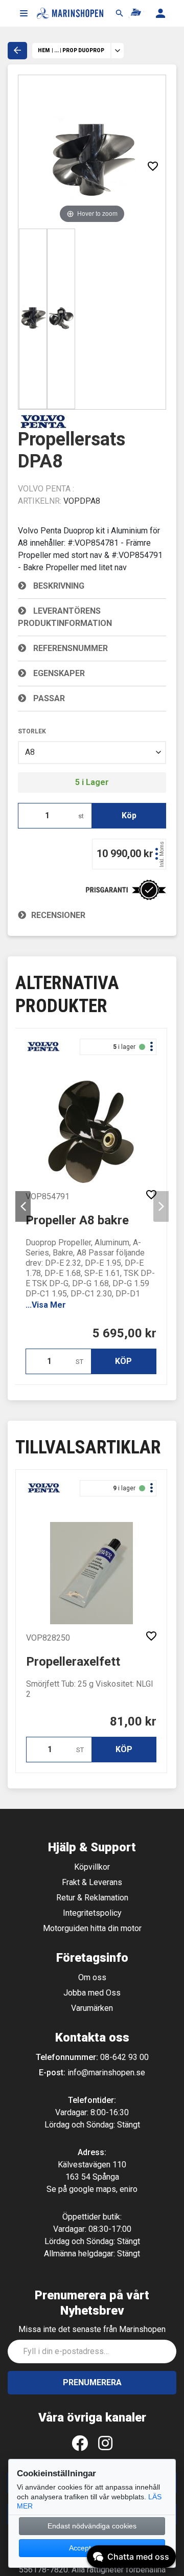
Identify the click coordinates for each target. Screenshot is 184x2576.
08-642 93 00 (124, 2057)
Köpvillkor (92, 1867)
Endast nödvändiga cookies (92, 2526)
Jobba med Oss (92, 1993)
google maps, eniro (103, 2189)
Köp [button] (129, 815)
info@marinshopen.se (106, 2073)
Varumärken (92, 2008)
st (81, 816)
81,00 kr (133, 1721)
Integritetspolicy (92, 1913)
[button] (24, 13)
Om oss (92, 1977)
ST (79, 1362)
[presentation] (23, 1206)
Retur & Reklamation (92, 1898)
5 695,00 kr (124, 1333)
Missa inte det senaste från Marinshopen (92, 2329)
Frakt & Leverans (92, 1882)
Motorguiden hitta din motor (92, 1928)
